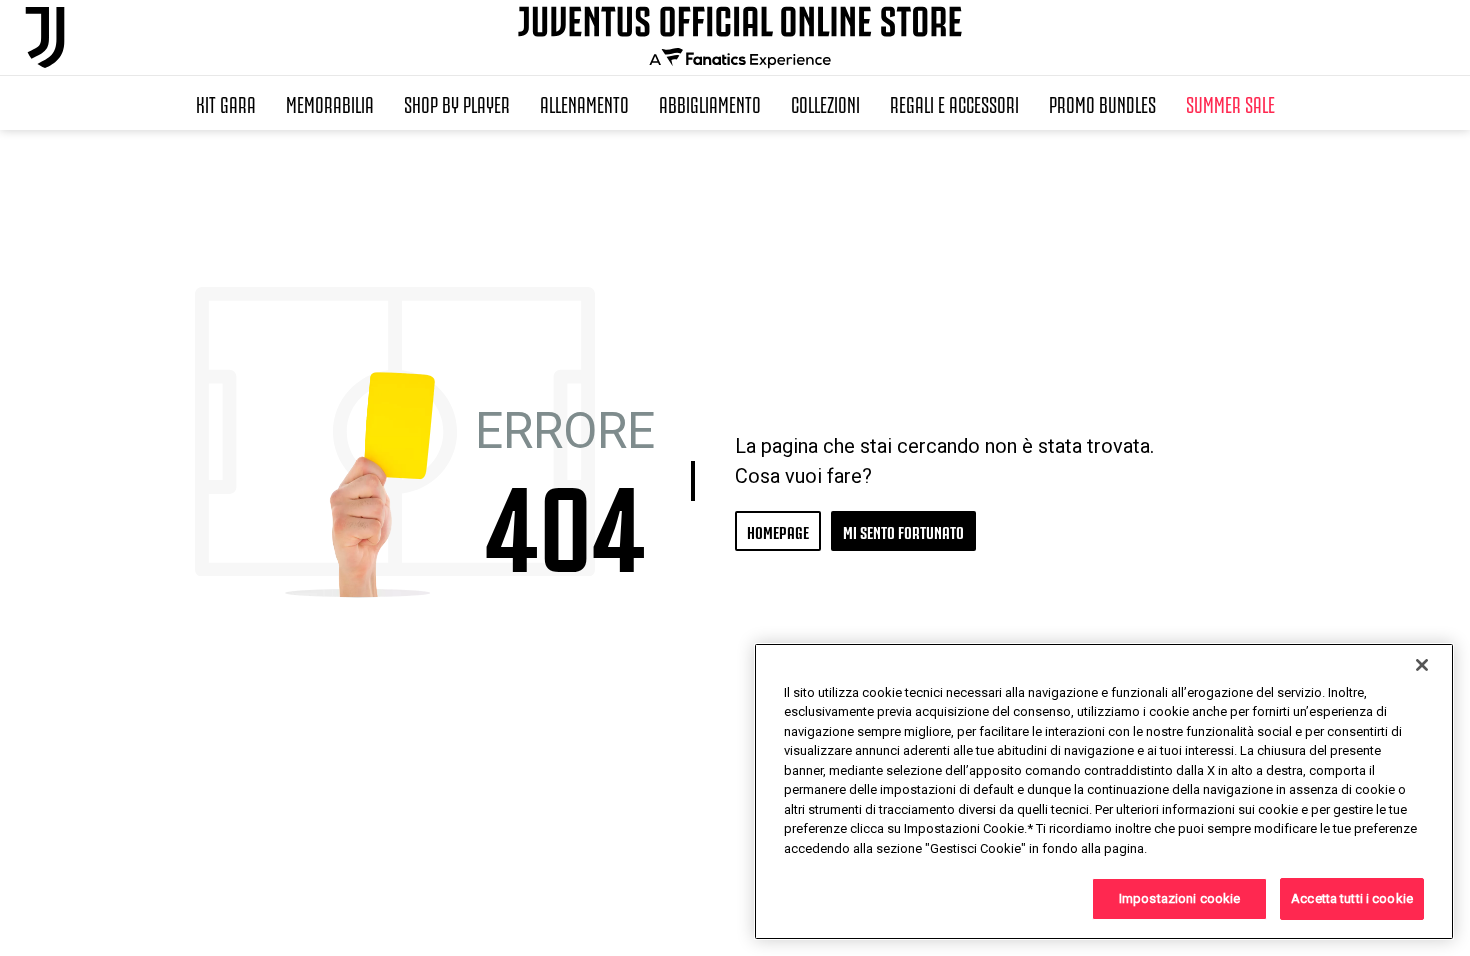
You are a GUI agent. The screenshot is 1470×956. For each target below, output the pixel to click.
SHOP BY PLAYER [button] (457, 103)
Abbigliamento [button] (710, 103)
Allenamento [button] (584, 103)
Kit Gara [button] (226, 103)
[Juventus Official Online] (45, 37)
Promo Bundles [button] (1102, 103)
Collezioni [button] (825, 103)
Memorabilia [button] (330, 103)
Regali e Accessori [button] (954, 103)
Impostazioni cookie (1179, 898)
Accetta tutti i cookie (1352, 898)
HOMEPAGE (778, 530)
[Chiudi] (1422, 665)
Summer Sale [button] (1230, 103)
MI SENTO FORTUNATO (903, 530)
